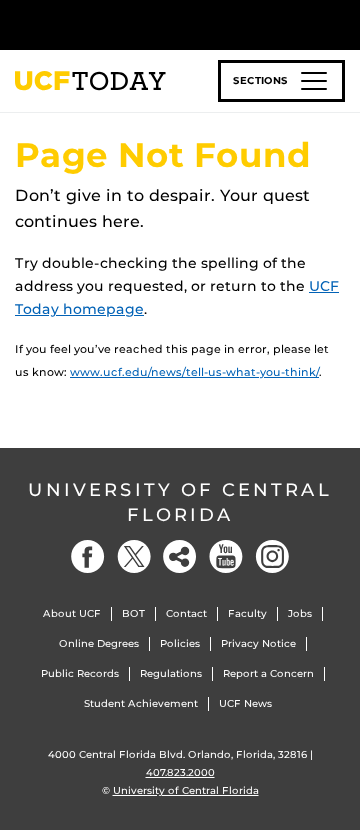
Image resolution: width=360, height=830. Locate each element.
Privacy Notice (258, 643)
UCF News (245, 703)
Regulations (171, 673)
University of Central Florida (180, 502)
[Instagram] (272, 556)
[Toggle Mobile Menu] (340, 23)
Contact (186, 613)
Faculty (247, 613)
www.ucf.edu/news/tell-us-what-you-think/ (194, 372)
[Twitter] (134, 556)
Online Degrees (99, 643)
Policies (180, 643)
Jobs (300, 613)
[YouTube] (226, 556)
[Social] (180, 556)
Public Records (80, 673)
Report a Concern (268, 673)
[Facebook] (88, 556)
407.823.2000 (180, 772)
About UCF (72, 613)
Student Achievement (141, 703)
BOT (133, 613)
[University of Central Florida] (152, 24)
